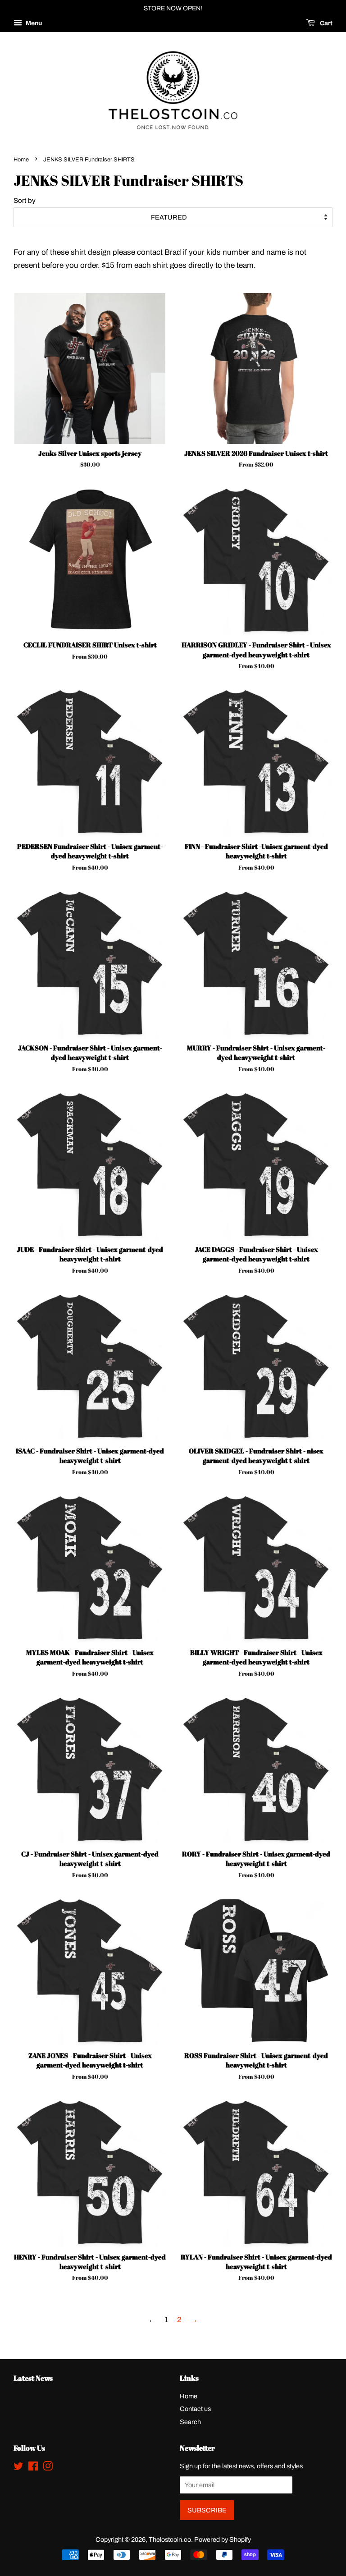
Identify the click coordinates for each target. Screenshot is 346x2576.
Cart (326, 23)
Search (190, 2422)
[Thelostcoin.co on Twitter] (18, 2468)
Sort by (25, 201)
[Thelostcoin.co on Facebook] (33, 2468)
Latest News (33, 2378)
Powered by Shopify (223, 2539)
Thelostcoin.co (170, 2539)
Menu (33, 23)
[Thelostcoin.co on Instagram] (48, 2468)
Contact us (195, 2409)
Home (21, 160)
